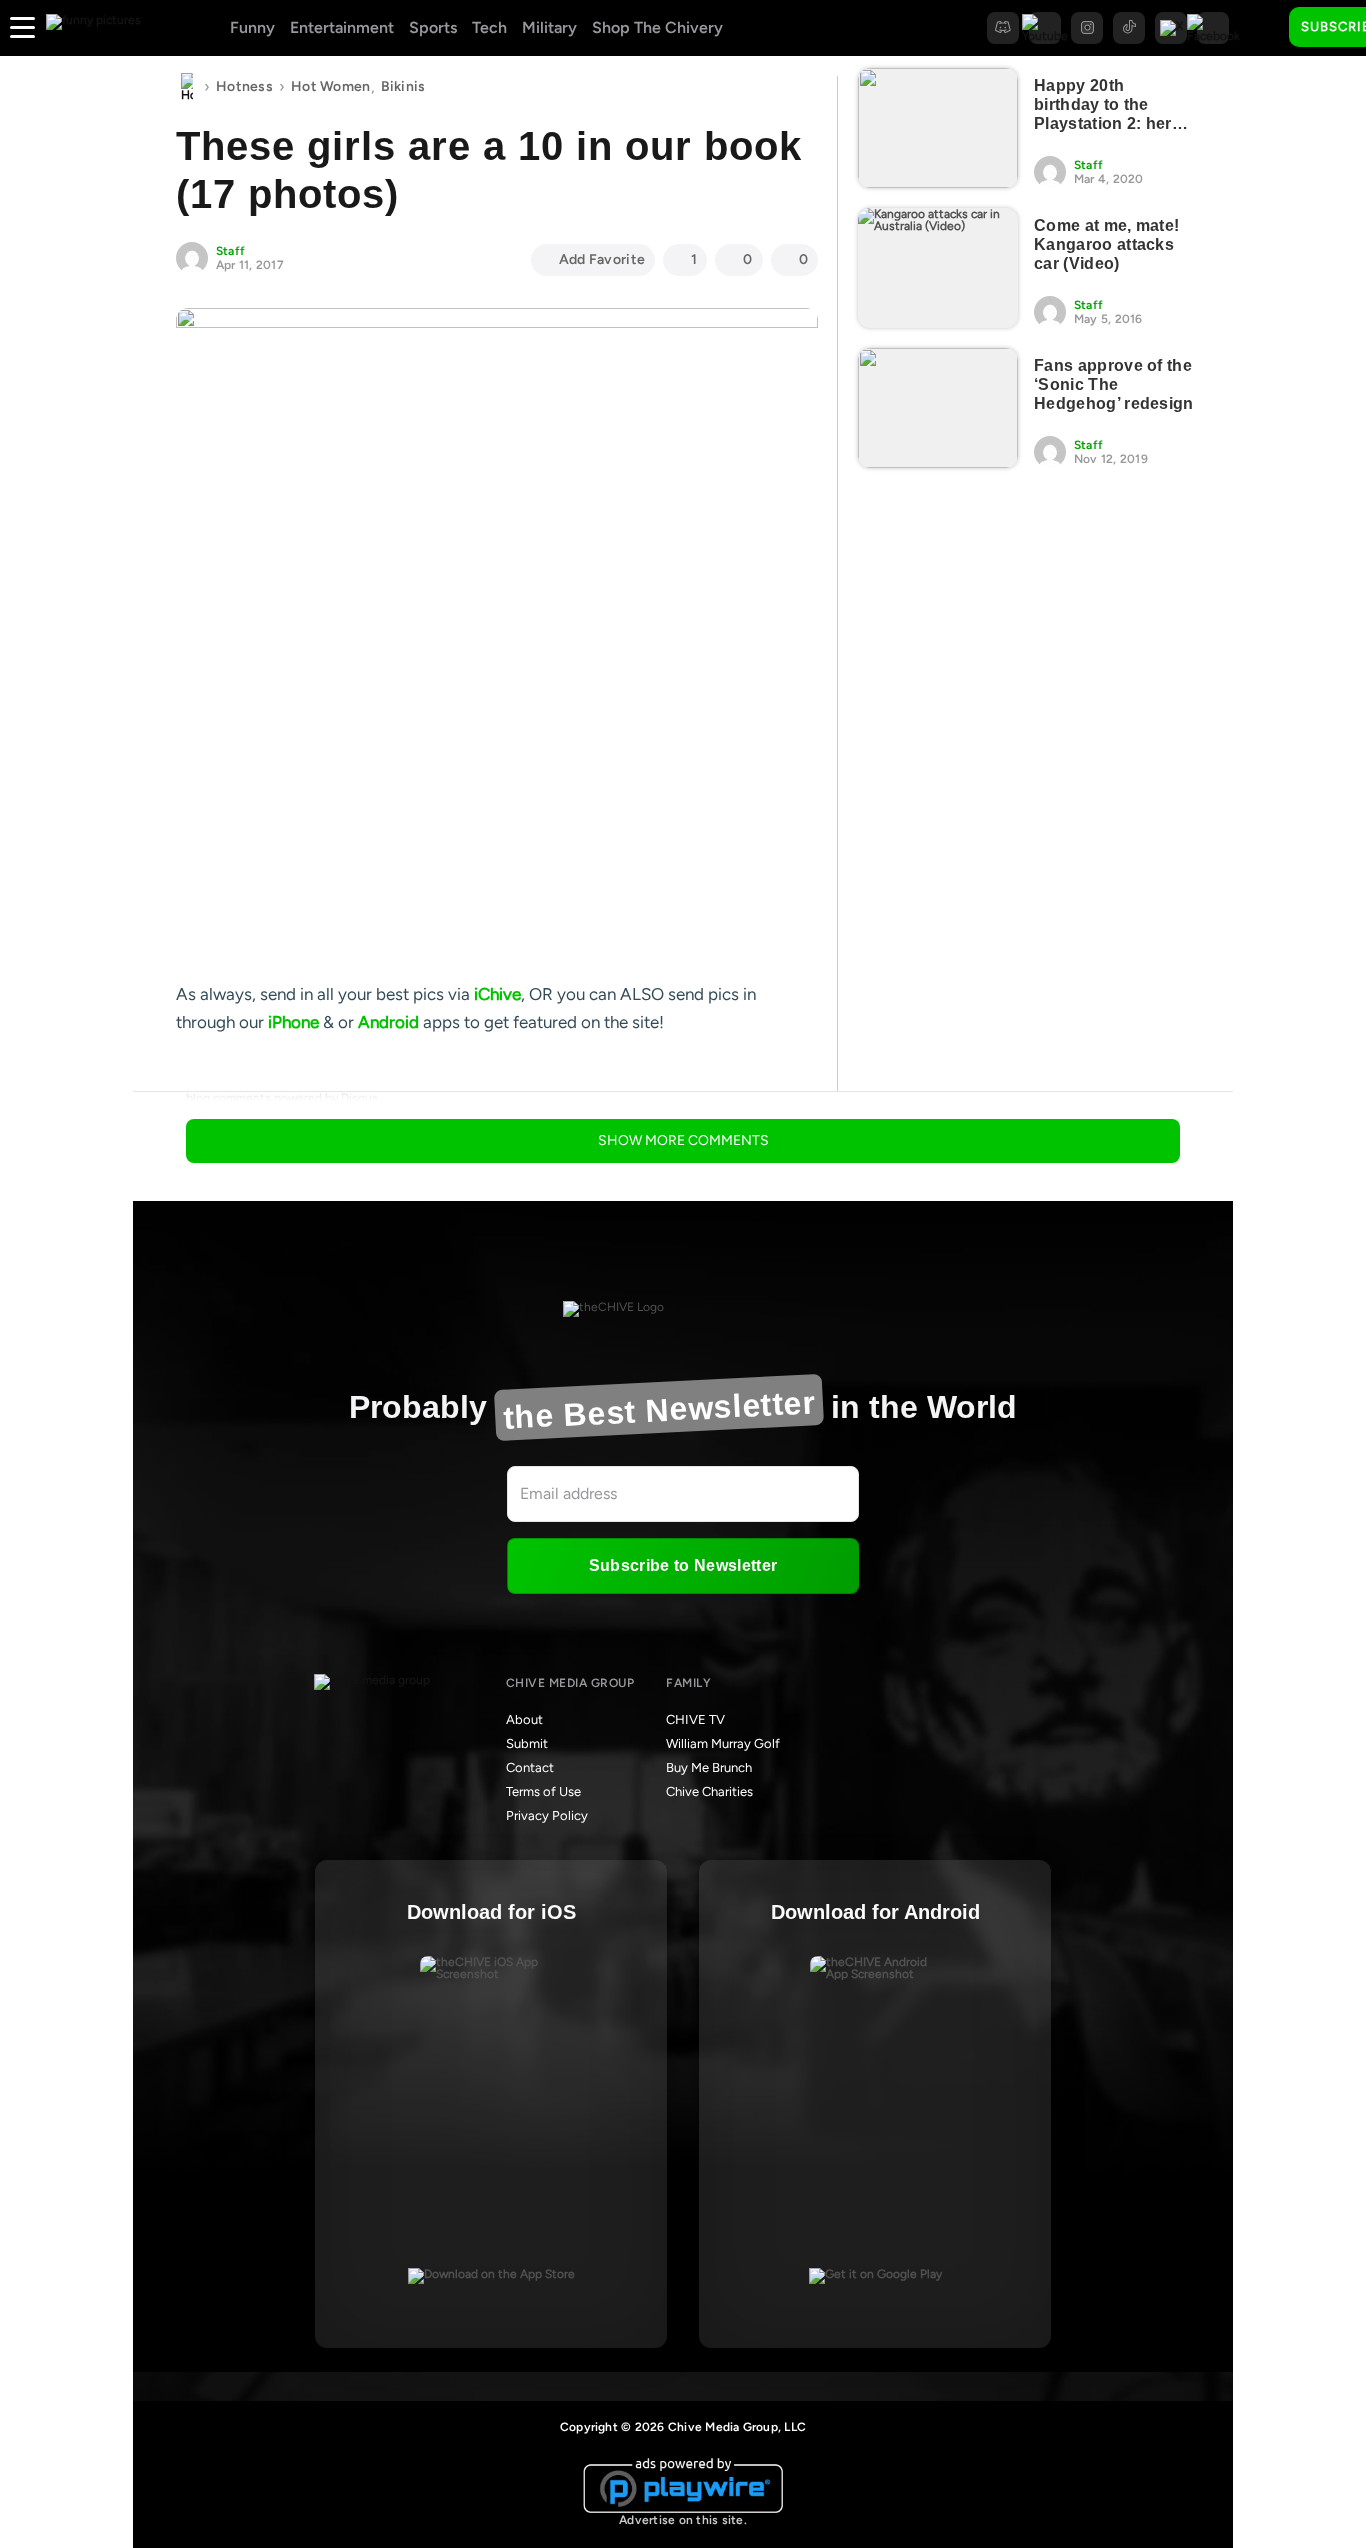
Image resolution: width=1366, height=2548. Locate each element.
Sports (433, 27)
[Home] (187, 87)
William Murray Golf (723, 1743)
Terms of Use (543, 1791)
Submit (527, 1743)
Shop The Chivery (657, 27)
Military (549, 27)
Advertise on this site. (683, 2520)
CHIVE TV (695, 1719)
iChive (497, 994)
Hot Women (331, 86)
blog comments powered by (282, 1098)
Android (388, 1022)
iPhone (293, 1022)
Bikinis (403, 86)
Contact (530, 1767)
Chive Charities (709, 1791)
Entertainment (342, 27)
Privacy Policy (547, 1815)
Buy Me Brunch (709, 1767)
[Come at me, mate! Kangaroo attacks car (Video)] (938, 268)
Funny (252, 27)
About (524, 1719)
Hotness (244, 86)
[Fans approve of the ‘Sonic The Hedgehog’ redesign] (938, 408)
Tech (489, 27)
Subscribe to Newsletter (683, 1565)
